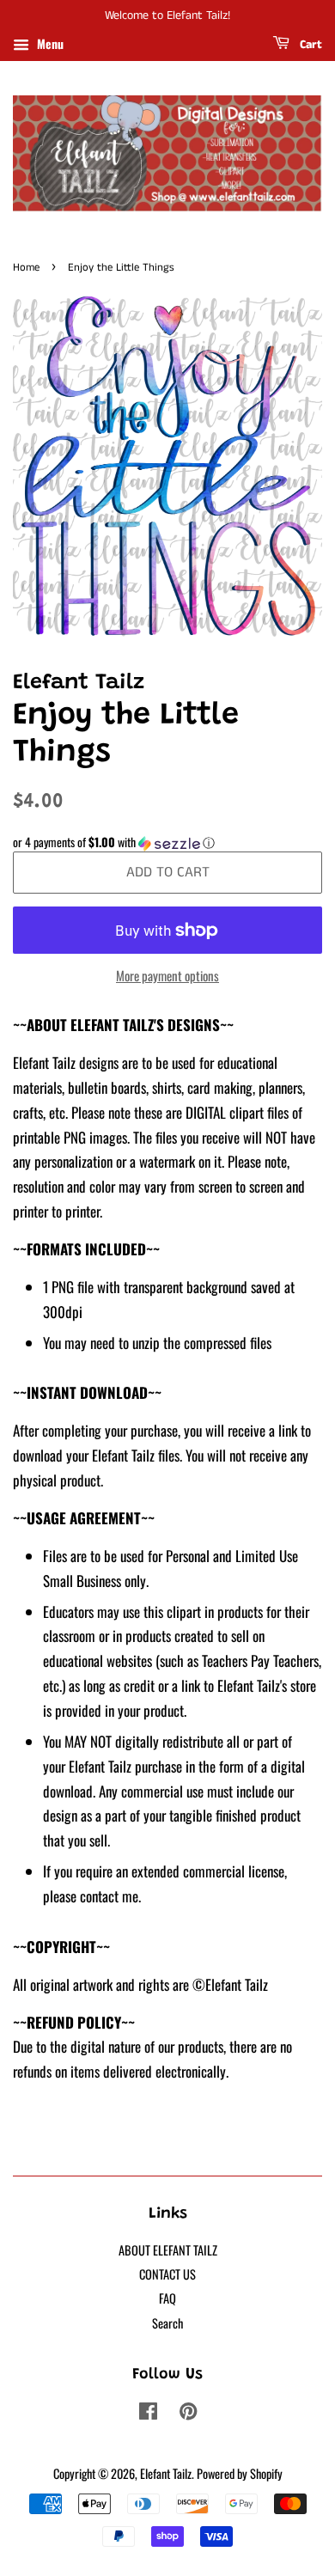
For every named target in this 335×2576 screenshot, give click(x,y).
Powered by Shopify (240, 2473)
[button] (167, 842)
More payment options (167, 975)
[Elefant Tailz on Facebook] (148, 2413)
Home (26, 267)
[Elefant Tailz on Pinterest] (188, 2413)
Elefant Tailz (166, 2473)
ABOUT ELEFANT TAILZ (168, 2250)
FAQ (167, 2298)
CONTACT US (167, 2274)
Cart (309, 45)
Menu (49, 43)
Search (167, 2323)
